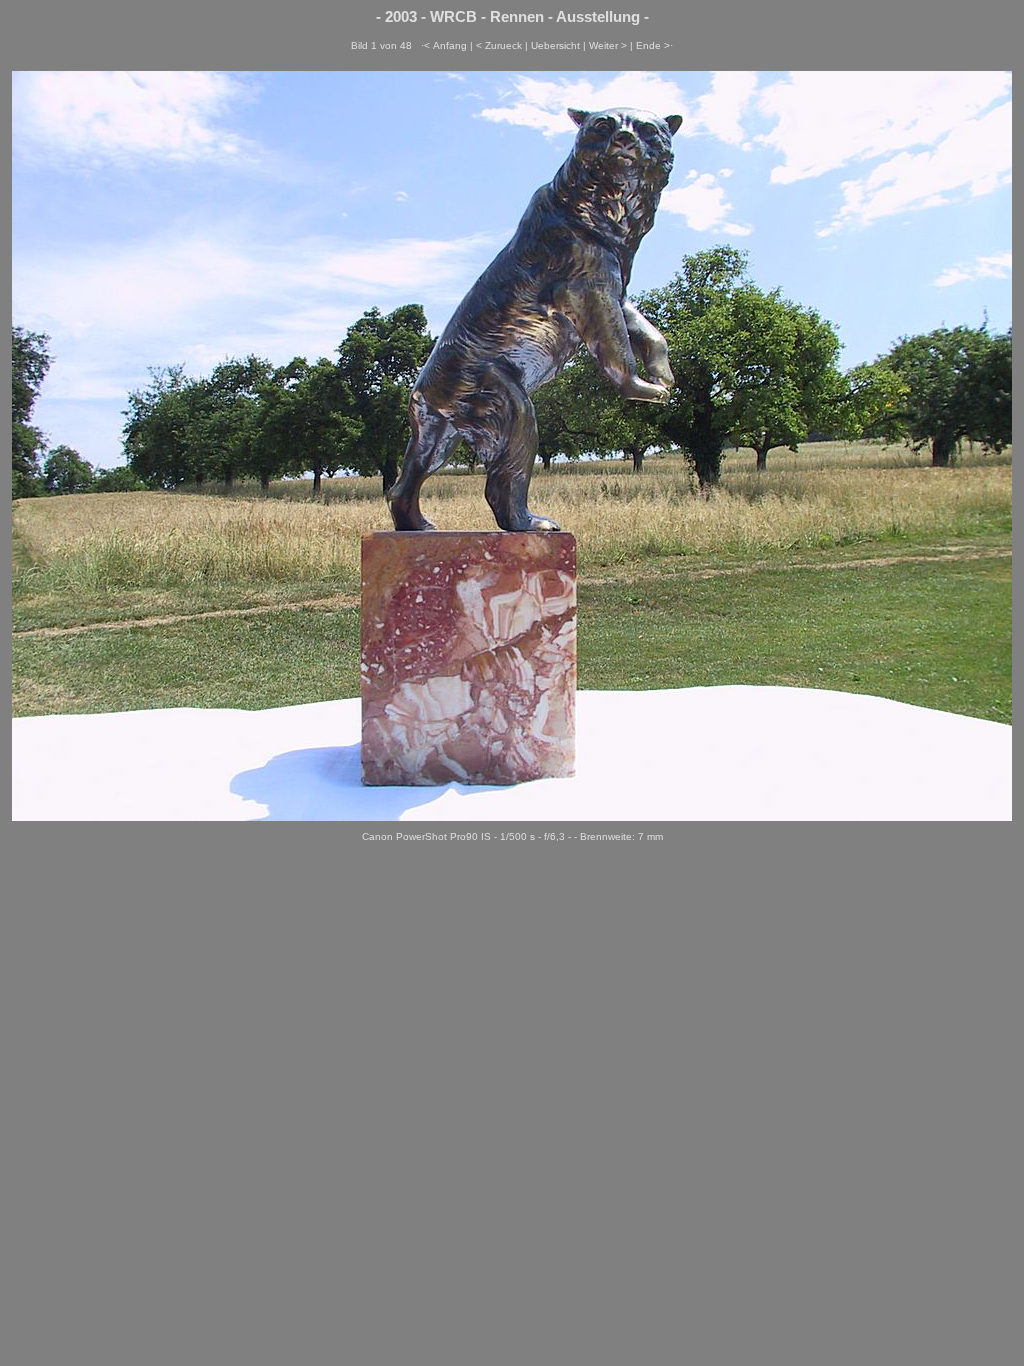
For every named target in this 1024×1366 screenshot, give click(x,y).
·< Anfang (444, 45)
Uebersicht (555, 45)
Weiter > (608, 45)
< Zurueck (499, 45)
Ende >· (654, 45)
